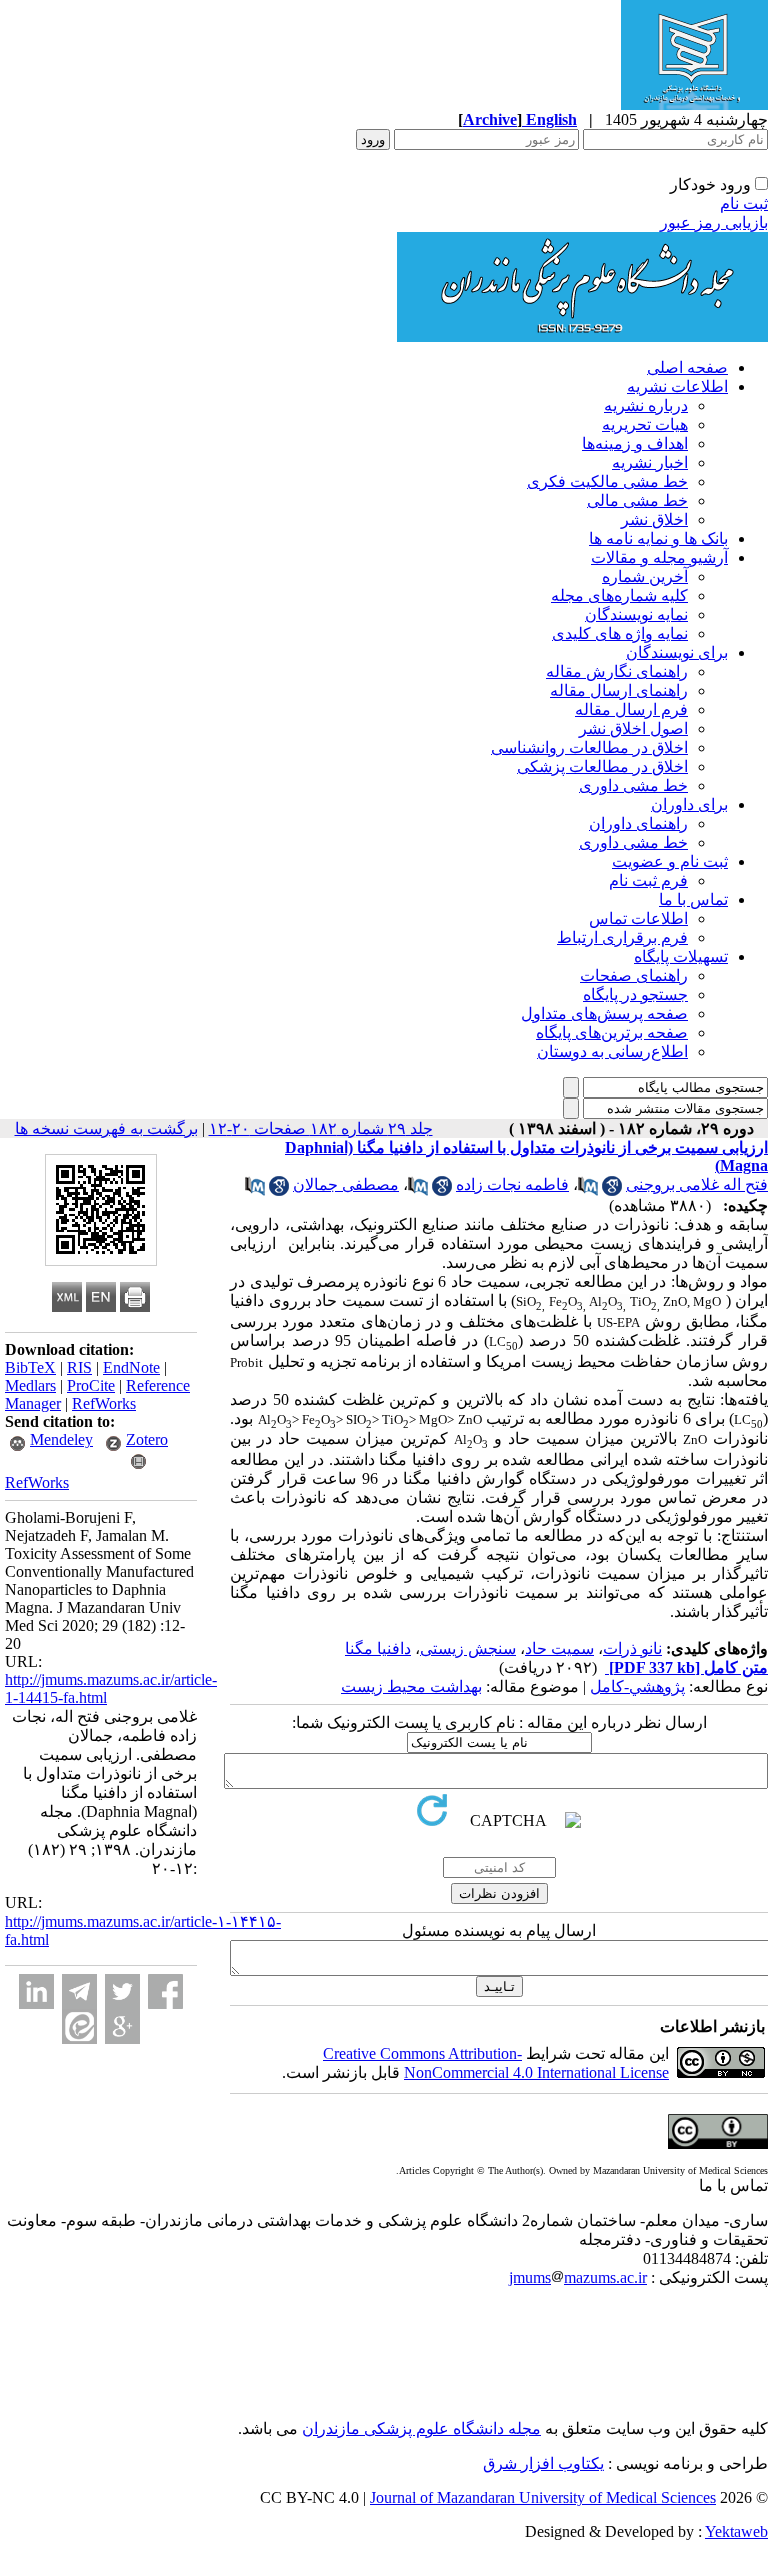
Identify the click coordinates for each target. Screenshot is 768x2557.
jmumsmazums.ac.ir (578, 2277)
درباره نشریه (646, 405)
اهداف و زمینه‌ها (635, 443)
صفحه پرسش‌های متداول (604, 1013)
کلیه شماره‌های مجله (619, 595)
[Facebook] (165, 1991)
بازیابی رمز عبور (714, 222)
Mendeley (61, 1439)
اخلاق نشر (654, 519)
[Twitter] (122, 1991)
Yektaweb (736, 2531)
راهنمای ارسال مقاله (619, 690)
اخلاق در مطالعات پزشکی (602, 766)
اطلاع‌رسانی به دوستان (612, 1051)
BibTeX (30, 1367)
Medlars (30, 1385)
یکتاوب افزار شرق (543, 2463)
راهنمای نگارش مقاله (617, 671)
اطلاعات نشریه (677, 386)
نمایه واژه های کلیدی (620, 633)
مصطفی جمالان (346, 1184)
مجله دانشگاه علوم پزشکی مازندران (421, 2428)
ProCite (91, 1385)
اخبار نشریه (650, 462)
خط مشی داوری (633, 785)
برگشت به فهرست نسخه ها (106, 1128)
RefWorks (104, 1403)
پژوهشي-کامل (637, 1686)
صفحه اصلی (687, 367)
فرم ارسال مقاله (631, 709)
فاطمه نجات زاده (512, 1184)
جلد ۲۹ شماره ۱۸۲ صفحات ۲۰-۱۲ (321, 1128)
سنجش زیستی (468, 1648)
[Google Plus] (122, 2026)
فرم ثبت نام (648, 880)
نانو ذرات (632, 1648)
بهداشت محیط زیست (411, 1686)
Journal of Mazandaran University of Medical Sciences (543, 2497)
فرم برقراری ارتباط (622, 937)
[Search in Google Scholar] (612, 1190)
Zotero (147, 1439)
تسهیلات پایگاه (681, 956)
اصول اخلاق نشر (633, 728)
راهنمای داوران (638, 823)
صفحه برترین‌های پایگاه (612, 1032)
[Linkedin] (36, 1991)
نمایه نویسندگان (636, 614)
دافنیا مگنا (378, 1648)
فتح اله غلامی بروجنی (697, 1184)
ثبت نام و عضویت (670, 861)
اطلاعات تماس (638, 918)
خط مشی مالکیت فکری (607, 481)
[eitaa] (79, 2026)
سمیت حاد (559, 1648)
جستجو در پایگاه (635, 994)
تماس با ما (693, 899)
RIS (79, 1367)
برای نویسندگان (677, 652)
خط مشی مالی (637, 500)
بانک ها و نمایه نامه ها (658, 538)
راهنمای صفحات (634, 975)
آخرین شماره (645, 576)
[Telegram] (79, 1991)
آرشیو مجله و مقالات (659, 557)
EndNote (131, 1367)
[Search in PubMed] (588, 1190)
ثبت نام (744, 203)
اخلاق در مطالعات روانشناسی (589, 747)
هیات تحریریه (645, 424)
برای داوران (689, 804)
